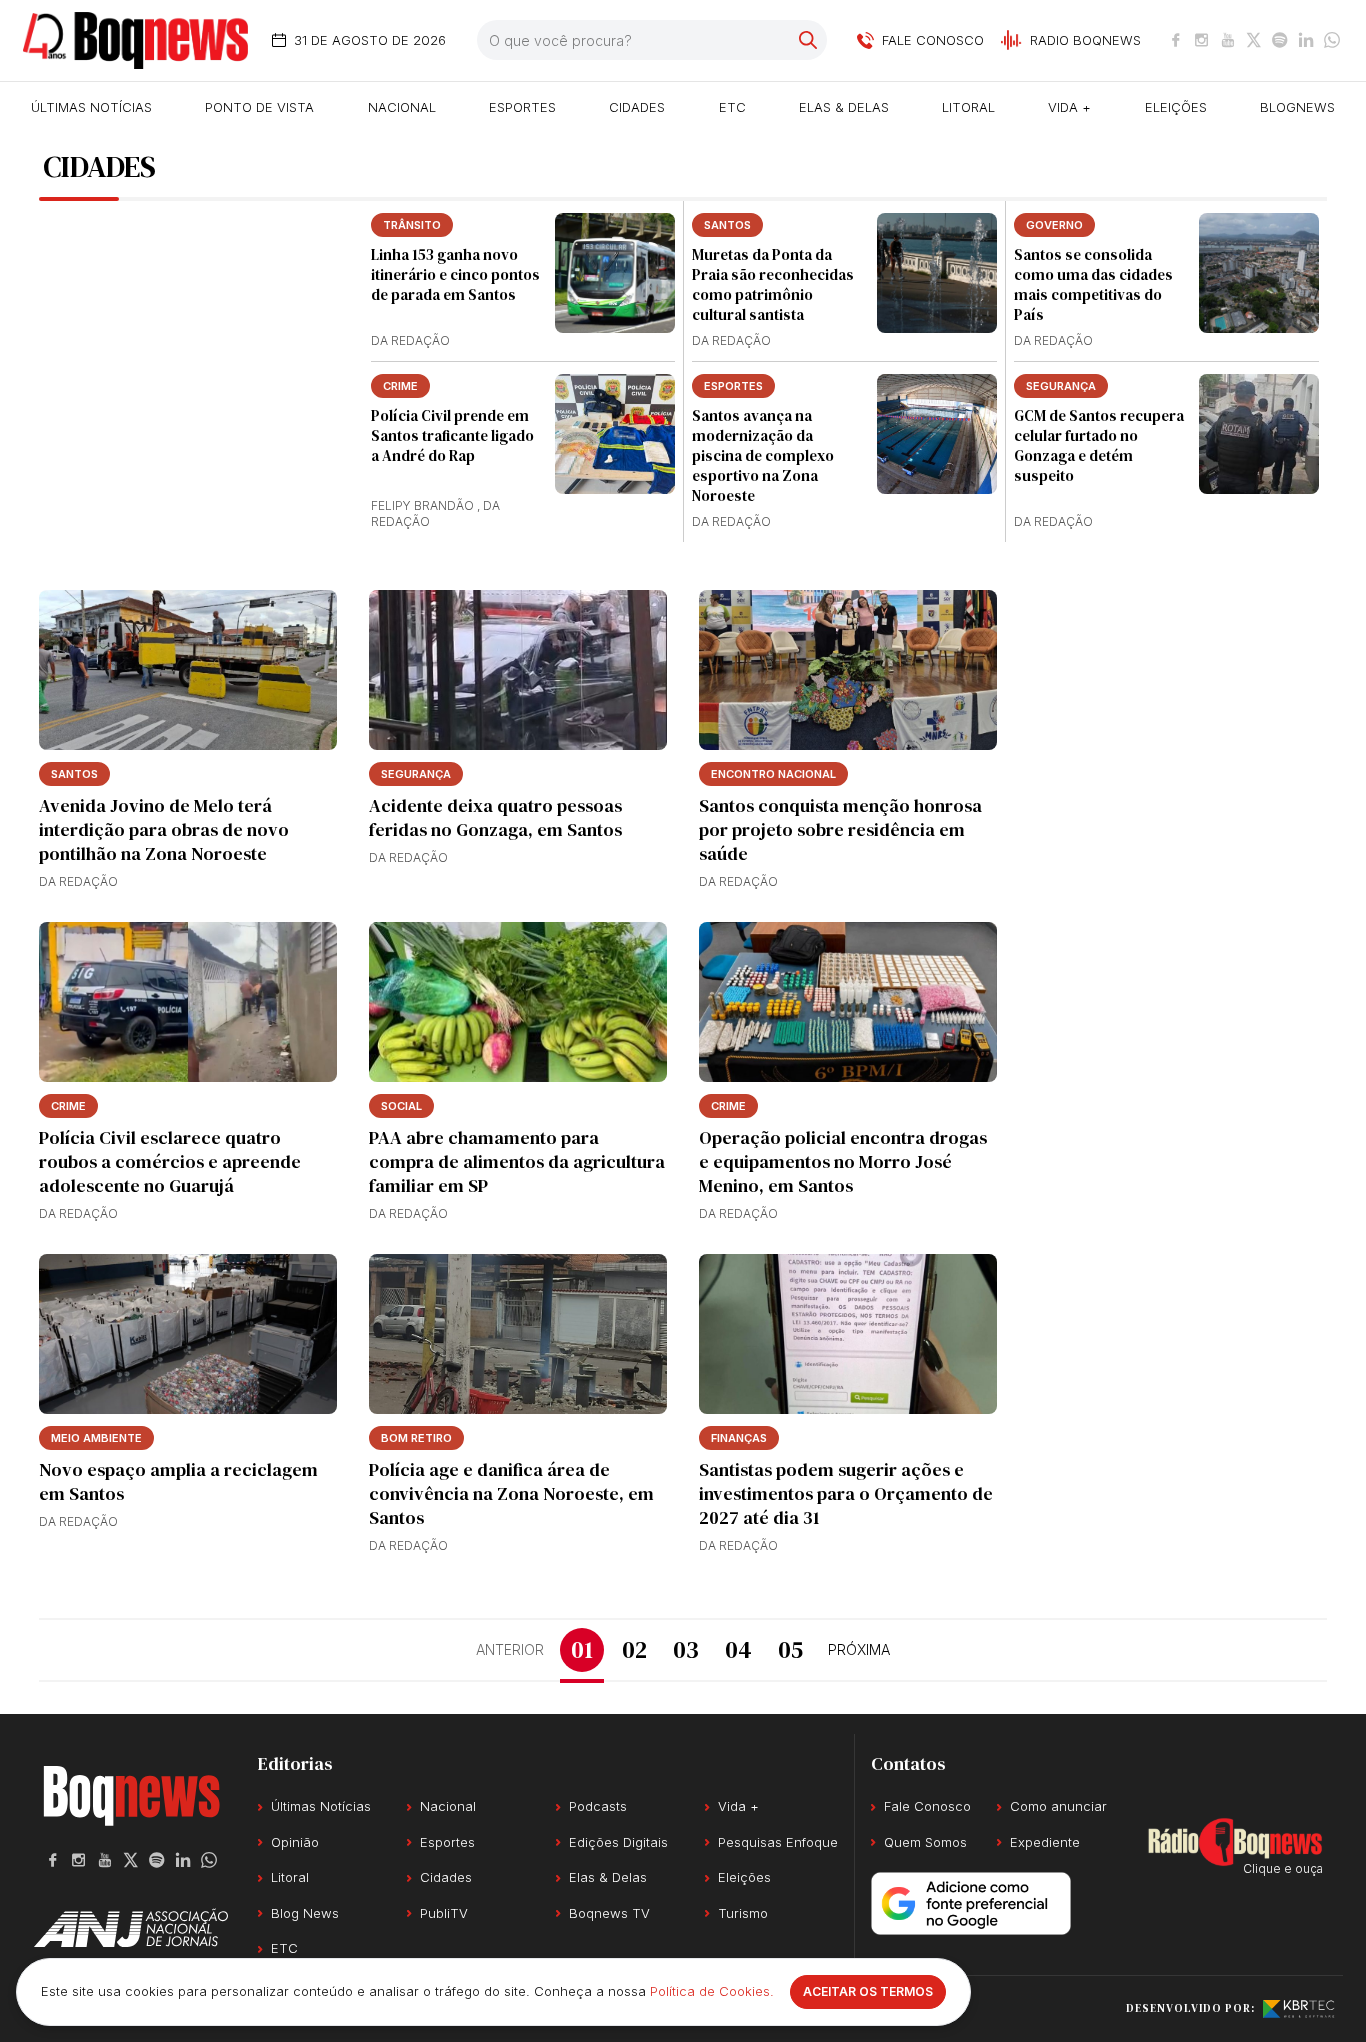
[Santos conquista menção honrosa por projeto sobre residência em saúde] (848, 670)
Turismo (743, 1913)
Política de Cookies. (712, 1991)
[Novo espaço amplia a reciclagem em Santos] (188, 1334)
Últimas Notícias (91, 107)
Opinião (295, 1842)
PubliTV (444, 1913)
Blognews (1297, 107)
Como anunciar (1058, 1806)
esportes (733, 386)
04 (738, 1649)
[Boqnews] (135, 40)
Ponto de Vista (259, 107)
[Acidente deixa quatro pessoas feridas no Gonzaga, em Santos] (518, 670)
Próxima (859, 1649)
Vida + (1069, 107)
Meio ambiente (96, 1438)
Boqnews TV (609, 1913)
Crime (400, 386)
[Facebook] (1176, 40)
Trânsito (412, 225)
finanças (739, 1438)
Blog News (305, 1913)
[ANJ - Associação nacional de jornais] (131, 1928)
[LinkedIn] (1306, 40)
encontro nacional (773, 774)
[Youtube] (1228, 40)
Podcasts (598, 1806)
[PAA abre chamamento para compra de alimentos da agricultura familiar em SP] (518, 1002)
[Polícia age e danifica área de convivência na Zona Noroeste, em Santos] (518, 1334)
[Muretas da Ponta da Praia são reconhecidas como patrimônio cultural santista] (937, 273)
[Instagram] (1202, 40)
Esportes (522, 107)
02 (634, 1649)
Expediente (1045, 1842)
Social (401, 1106)
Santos (727, 225)
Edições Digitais (618, 1842)
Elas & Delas (844, 107)
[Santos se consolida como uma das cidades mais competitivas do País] (1259, 273)
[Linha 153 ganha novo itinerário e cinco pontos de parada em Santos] (615, 273)
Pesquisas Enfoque (778, 1842)
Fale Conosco (927, 1806)
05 (790, 1649)
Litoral (968, 107)
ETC (732, 107)
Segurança (1061, 386)
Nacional (402, 107)
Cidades (637, 107)
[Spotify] (1280, 40)
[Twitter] (1254, 40)
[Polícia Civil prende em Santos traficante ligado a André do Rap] (615, 434)
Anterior (510, 1649)
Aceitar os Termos (868, 1991)
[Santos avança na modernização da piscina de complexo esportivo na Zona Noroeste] (937, 434)
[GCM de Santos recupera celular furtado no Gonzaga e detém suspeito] (1259, 434)
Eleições (1176, 107)
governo (1054, 225)
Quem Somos (925, 1842)
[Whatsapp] (1332, 40)
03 (686, 1649)
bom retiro (416, 1438)
